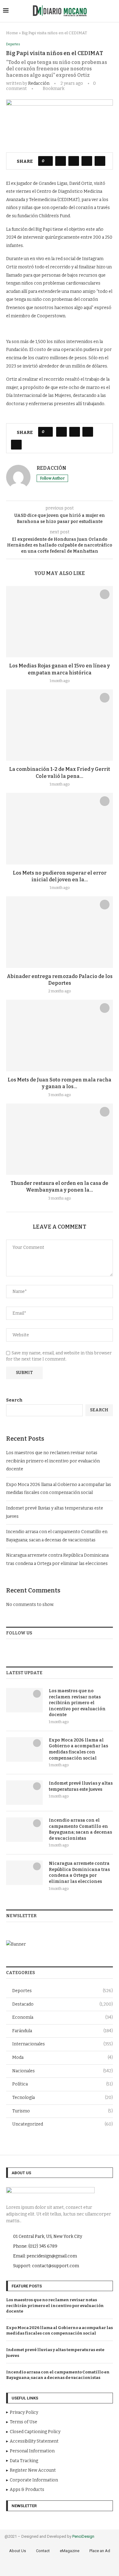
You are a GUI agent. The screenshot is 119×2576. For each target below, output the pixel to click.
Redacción (39, 83)
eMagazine (70, 2551)
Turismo (63, 2111)
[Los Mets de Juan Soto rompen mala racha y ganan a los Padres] (60, 1035)
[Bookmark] (105, 594)
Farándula (63, 2031)
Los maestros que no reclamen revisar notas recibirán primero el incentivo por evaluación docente (53, 1461)
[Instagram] (56, 2567)
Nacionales (63, 2071)
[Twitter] (47, 2567)
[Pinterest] (64, 2567)
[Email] (81, 2567)
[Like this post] (47, 161)
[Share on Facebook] (61, 161)
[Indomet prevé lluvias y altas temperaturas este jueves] (24, 1793)
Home (12, 33)
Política (63, 2084)
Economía (63, 2017)
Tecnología (63, 2098)
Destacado (63, 2004)
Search (14, 1400)
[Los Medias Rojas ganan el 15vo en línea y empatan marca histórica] (60, 622)
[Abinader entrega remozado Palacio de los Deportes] (60, 932)
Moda (63, 2057)
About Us (18, 2551)
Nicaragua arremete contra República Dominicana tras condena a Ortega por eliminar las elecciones (79, 1872)
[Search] (113, 11)
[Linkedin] (73, 2567)
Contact (43, 2551)
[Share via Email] (100, 161)
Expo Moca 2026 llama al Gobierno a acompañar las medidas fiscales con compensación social (78, 1749)
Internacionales (63, 2044)
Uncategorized (63, 2124)
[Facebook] (39, 2567)
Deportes (63, 1991)
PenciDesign (83, 2536)
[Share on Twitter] (74, 161)
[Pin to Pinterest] (87, 161)
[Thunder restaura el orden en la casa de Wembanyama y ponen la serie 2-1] (60, 1139)
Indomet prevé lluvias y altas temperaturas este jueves (81, 1786)
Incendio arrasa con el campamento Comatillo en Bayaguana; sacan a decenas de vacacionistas (80, 1829)
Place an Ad (100, 2551)
